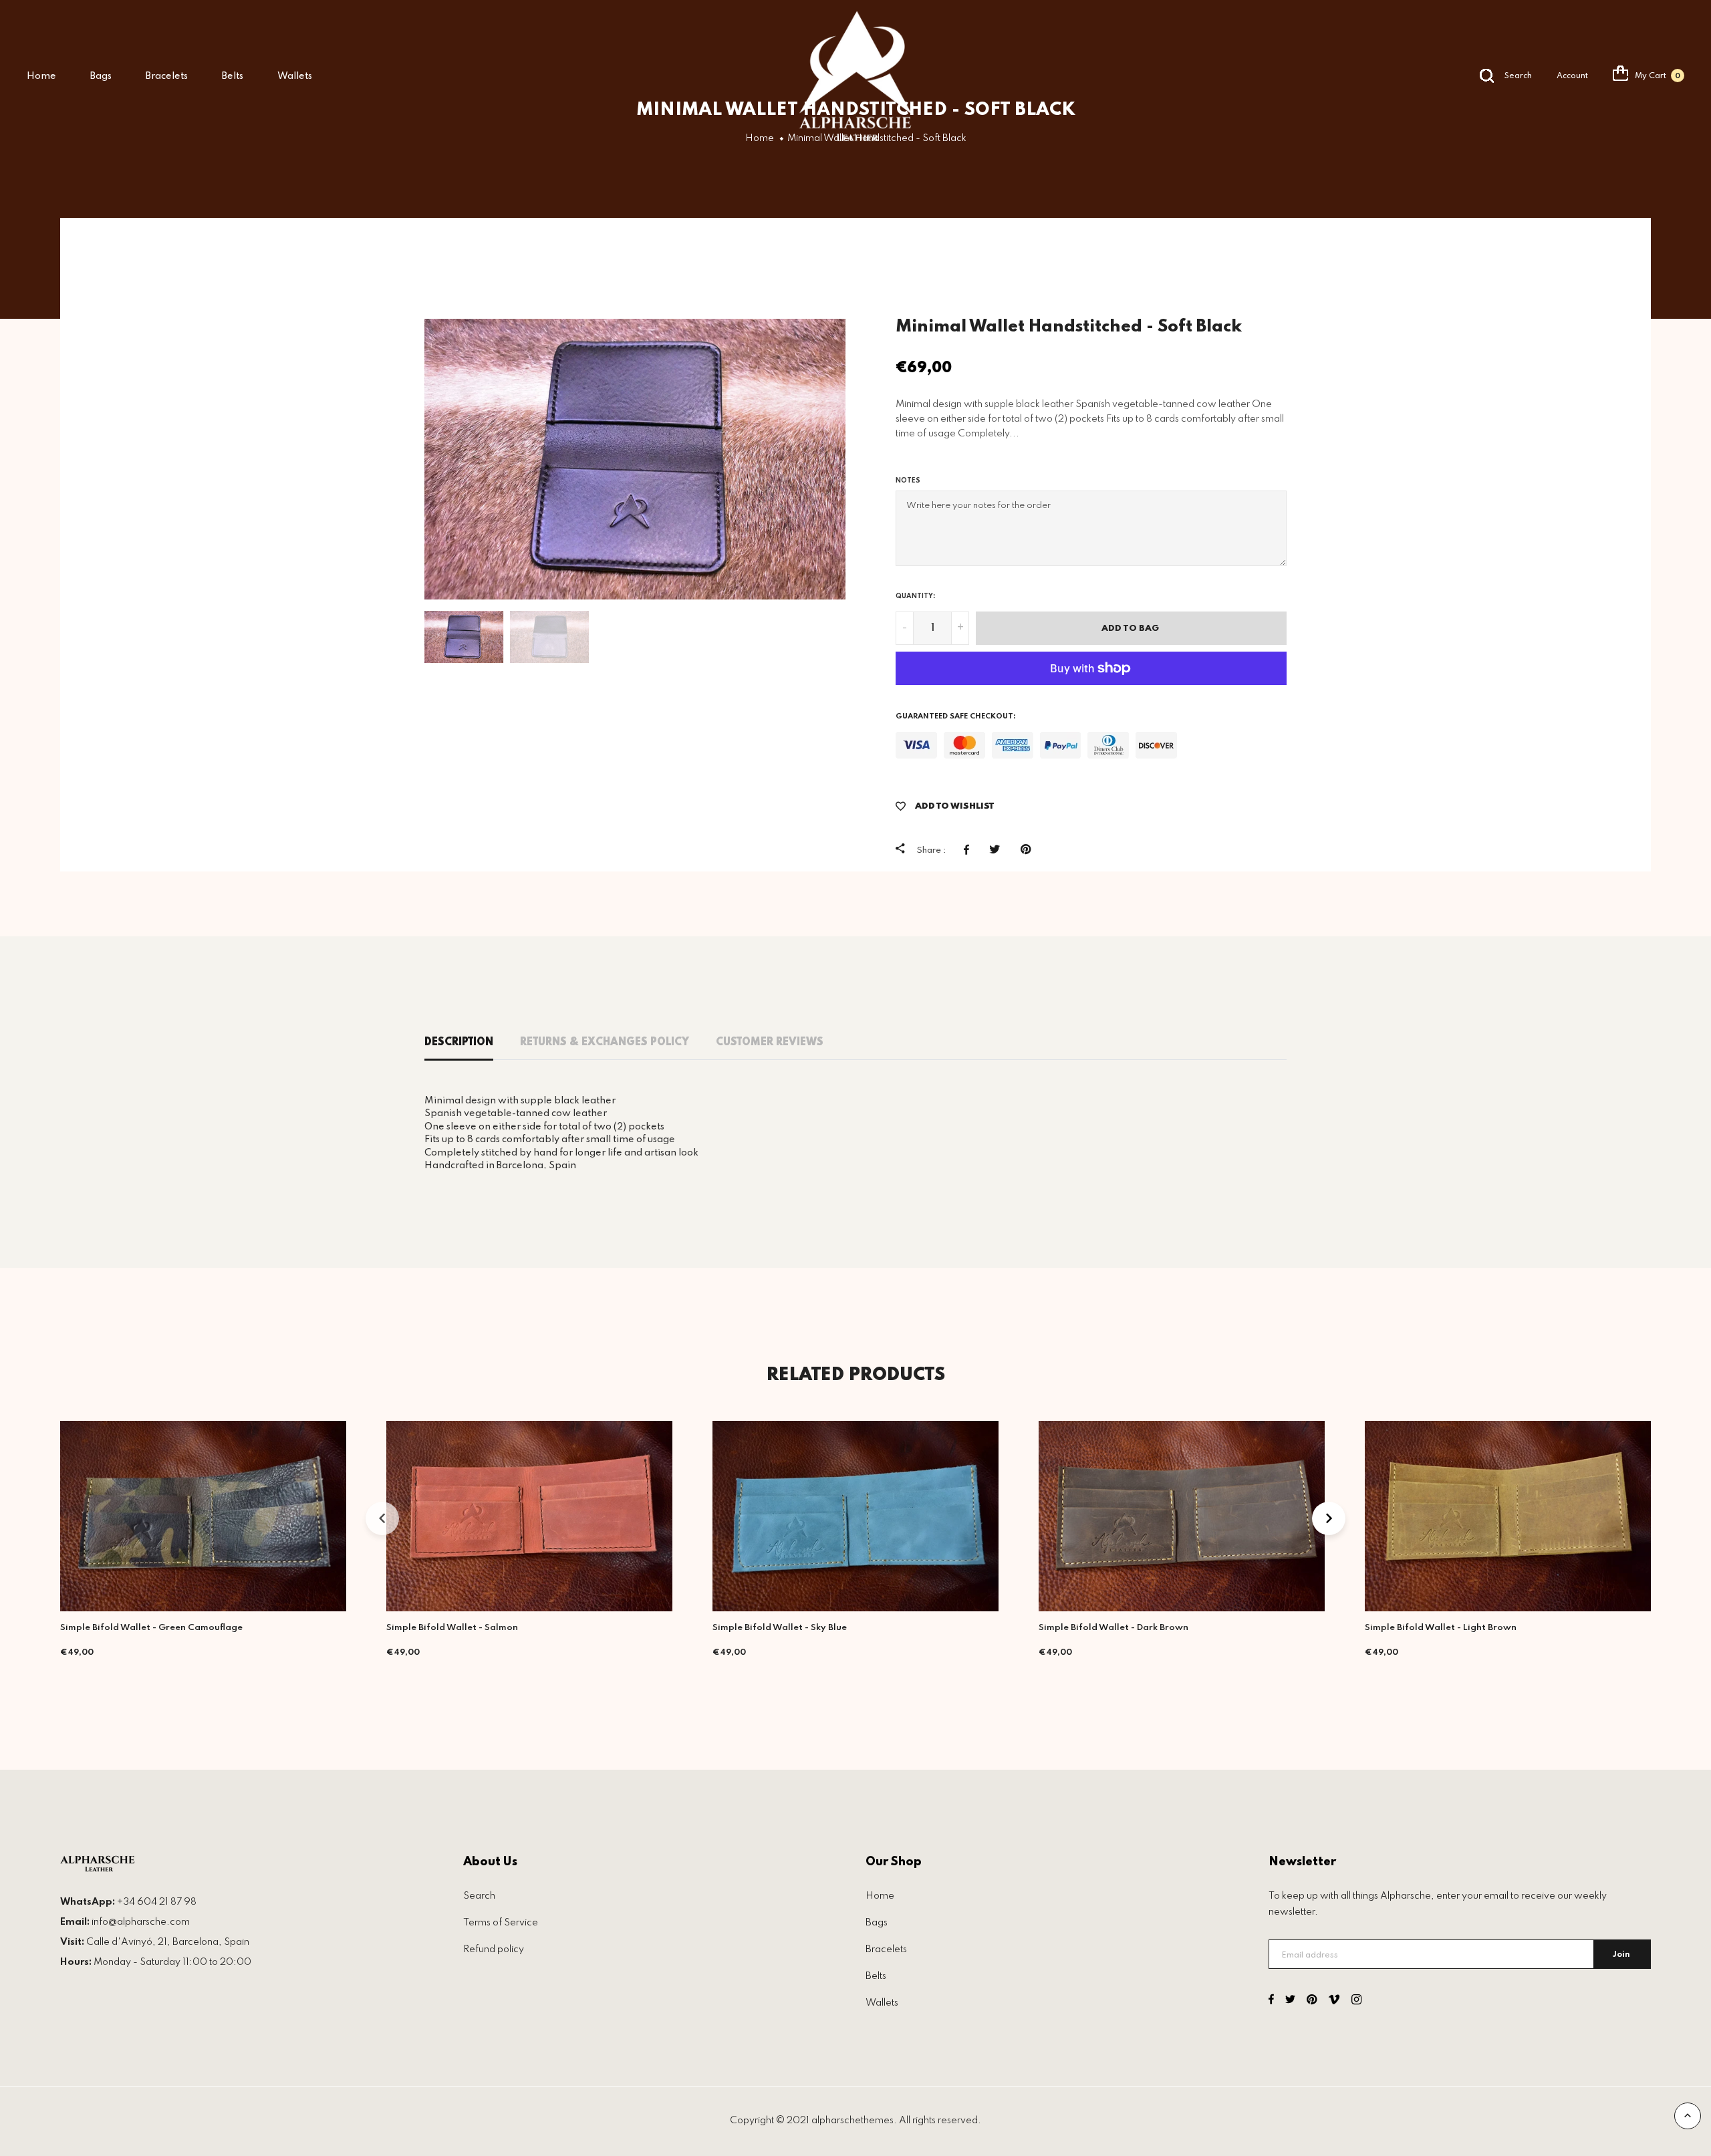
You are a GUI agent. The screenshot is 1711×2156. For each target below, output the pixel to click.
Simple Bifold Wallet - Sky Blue (780, 1628)
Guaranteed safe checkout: (956, 716)
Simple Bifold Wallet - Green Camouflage (151, 1628)
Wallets (295, 76)
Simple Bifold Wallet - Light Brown (1441, 1628)
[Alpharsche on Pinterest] (1312, 2001)
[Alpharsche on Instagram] (1356, 2001)
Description (459, 1043)
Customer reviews (770, 1043)
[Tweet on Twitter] (998, 849)
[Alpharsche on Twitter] (1290, 2001)
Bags (101, 76)
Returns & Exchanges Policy (605, 1043)
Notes (908, 481)
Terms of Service (501, 1923)
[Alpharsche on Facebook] (1271, 2001)
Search (479, 1896)
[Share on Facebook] (970, 849)
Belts (233, 76)
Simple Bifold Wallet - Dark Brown (1113, 1628)
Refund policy (494, 1949)
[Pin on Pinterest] (1029, 849)
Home (41, 76)
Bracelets (167, 76)
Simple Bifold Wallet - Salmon (452, 1628)
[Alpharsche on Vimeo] (1334, 2001)
